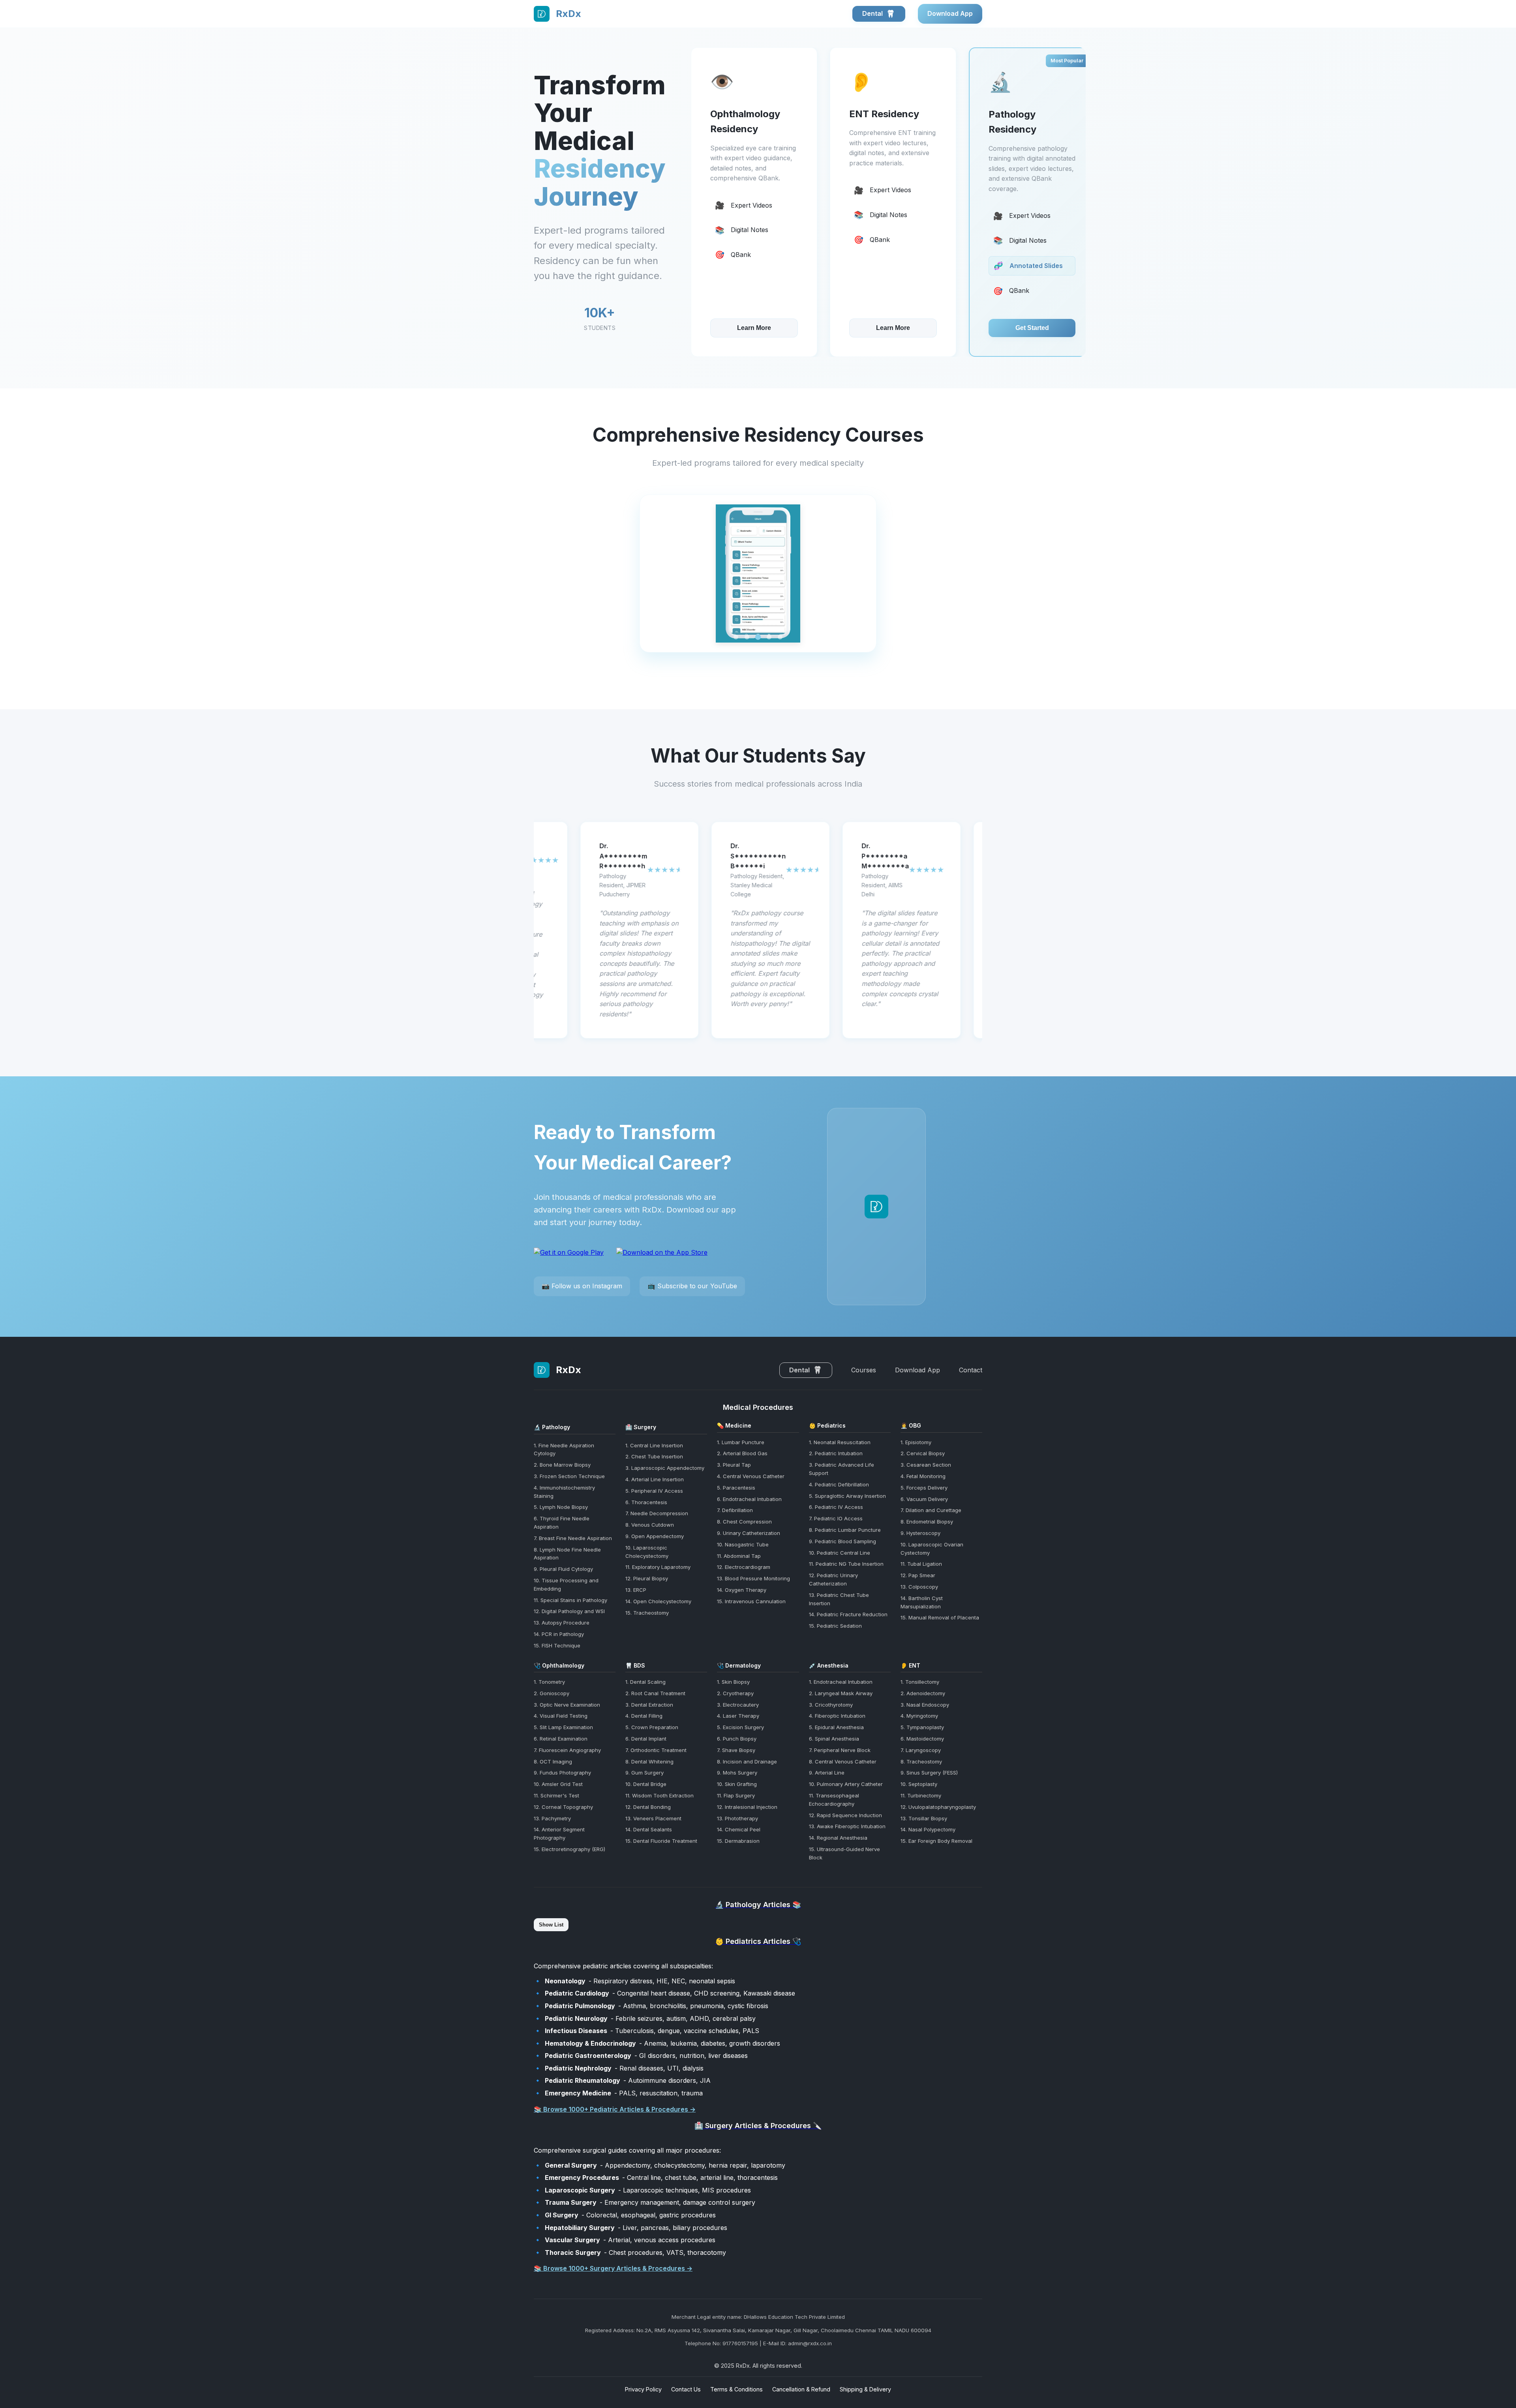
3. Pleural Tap (734, 1465)
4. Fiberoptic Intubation (837, 1716)
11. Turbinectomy (921, 1795)
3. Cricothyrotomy (831, 1705)
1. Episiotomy (916, 1442)
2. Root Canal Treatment (655, 1693)
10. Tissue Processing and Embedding (566, 1584)
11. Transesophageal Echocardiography (834, 1800)
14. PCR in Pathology (559, 1634)
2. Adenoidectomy (923, 1693)
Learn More (754, 328)
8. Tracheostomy (921, 1761)
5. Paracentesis (736, 1488)
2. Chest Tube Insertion (654, 1456)
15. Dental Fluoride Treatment (661, 1841)
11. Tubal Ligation (921, 1564)
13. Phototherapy (737, 1818)
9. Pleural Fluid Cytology (563, 1569)
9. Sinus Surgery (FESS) (929, 1773)
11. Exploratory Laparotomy (658, 1567)
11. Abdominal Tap (739, 1556)
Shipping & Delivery (865, 2389)
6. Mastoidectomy (922, 1739)
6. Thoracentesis (646, 1502)
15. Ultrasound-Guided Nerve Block (844, 1853)
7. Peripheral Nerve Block (840, 1750)
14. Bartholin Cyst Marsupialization (922, 1602)
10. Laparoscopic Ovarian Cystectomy (932, 1549)
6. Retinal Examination (561, 1739)
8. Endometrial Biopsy (927, 1522)
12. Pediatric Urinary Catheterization (833, 1579)
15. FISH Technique (557, 1645)
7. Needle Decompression (657, 1513)
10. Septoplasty (919, 1784)
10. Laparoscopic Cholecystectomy (647, 1552)
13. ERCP (636, 1590)
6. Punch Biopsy (737, 1739)
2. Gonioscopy (552, 1693)
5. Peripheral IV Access (654, 1491)
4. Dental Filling (644, 1716)
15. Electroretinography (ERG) (569, 1849)
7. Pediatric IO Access (836, 1518)
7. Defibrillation (735, 1510)
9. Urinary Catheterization (749, 1533)
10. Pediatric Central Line (840, 1553)
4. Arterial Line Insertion (655, 1479)
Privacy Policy (643, 2389)
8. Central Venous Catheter (843, 1761)
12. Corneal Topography (563, 1807)
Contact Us (686, 2389)
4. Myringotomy (919, 1716)
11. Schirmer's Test (556, 1795)
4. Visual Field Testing (561, 1716)
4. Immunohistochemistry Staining (564, 1492)
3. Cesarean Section (926, 1465)
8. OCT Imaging (553, 1761)
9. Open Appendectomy (655, 1536)
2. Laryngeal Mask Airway (841, 1693)
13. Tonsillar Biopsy (924, 1818)
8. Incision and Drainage (747, 1761)
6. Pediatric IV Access (836, 1507)
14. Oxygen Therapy (742, 1590)
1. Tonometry (549, 1682)
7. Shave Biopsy (736, 1750)
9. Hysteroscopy (920, 1533)
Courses (864, 1370)
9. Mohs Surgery (737, 1773)
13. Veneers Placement (653, 1818)
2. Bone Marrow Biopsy (562, 1465)
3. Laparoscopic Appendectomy (665, 1468)
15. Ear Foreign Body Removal (936, 1841)
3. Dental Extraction (649, 1705)
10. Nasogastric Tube (743, 1544)
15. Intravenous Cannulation (751, 1601)
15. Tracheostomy (647, 1613)
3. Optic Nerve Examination (567, 1705)
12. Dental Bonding (648, 1807)
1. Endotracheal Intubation (841, 1682)
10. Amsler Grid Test (558, 1784)
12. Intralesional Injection (747, 1807)
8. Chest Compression (744, 1522)
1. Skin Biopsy (733, 1682)
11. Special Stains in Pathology (570, 1600)
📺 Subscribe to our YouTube (692, 1286)
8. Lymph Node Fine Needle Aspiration (567, 1554)
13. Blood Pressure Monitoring (753, 1578)
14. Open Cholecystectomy (658, 1601)
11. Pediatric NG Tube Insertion (846, 1564)
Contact (971, 1370)
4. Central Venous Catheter (751, 1476)
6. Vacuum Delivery (924, 1499)
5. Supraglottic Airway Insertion (847, 1496)
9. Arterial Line (827, 1773)
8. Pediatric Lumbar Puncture (845, 1530)
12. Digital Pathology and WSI (569, 1611)
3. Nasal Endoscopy (925, 1705)
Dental (874, 13)
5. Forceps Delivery (924, 1488)
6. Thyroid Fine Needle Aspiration (562, 1523)
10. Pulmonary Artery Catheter (846, 1784)
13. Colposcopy (919, 1587)
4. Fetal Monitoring (923, 1476)
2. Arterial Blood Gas (742, 1453)
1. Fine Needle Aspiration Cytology (564, 1449)
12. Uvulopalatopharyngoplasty (938, 1807)
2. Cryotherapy (735, 1693)
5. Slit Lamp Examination (563, 1727)
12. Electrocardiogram (744, 1567)
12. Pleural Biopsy (647, 1578)
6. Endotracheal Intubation (749, 1499)
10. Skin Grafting (737, 1784)
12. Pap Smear (918, 1575)
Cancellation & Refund (801, 2389)
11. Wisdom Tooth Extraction (659, 1795)
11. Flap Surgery (736, 1795)
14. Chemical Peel (739, 1829)
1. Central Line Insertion (654, 1445)
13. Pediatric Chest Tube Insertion (839, 1599)
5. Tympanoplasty (922, 1727)
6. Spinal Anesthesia (834, 1739)
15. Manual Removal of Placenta (940, 1617)
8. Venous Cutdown (650, 1525)
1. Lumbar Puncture (741, 1442)
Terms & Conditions (736, 2389)
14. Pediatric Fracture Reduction (848, 1614)
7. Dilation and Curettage (931, 1510)
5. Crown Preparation (652, 1727)
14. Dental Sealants (649, 1829)
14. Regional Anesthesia (838, 1838)
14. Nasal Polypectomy (928, 1829)
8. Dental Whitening (649, 1761)
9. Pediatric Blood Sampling (842, 1541)
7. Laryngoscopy (921, 1750)
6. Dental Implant (646, 1739)
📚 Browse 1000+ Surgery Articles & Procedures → (613, 2268)
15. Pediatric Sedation (835, 1626)
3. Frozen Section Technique (569, 1476)
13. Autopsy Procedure (562, 1623)
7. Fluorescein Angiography (567, 1750)
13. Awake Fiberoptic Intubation (847, 1826)
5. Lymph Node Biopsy (561, 1507)
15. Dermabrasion (738, 1841)
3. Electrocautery (738, 1705)
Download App (950, 13)
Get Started (893, 328)
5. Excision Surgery (740, 1727)
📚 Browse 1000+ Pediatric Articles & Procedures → (615, 2109)
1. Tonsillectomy (920, 1682)
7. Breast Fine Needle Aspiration (573, 1538)
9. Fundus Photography (562, 1773)
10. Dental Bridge (646, 1784)
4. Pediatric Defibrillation (839, 1484)
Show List (551, 1925)
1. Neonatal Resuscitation (840, 1442)
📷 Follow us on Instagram (582, 1286)
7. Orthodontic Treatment (656, 1750)
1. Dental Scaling (645, 1682)
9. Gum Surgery (644, 1773)
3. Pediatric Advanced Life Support (841, 1469)
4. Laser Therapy (738, 1716)
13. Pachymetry (552, 1818)
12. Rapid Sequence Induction (845, 1815)
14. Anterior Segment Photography (559, 1834)
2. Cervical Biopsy (923, 1453)
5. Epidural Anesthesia (836, 1727)
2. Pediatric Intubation (836, 1453)
